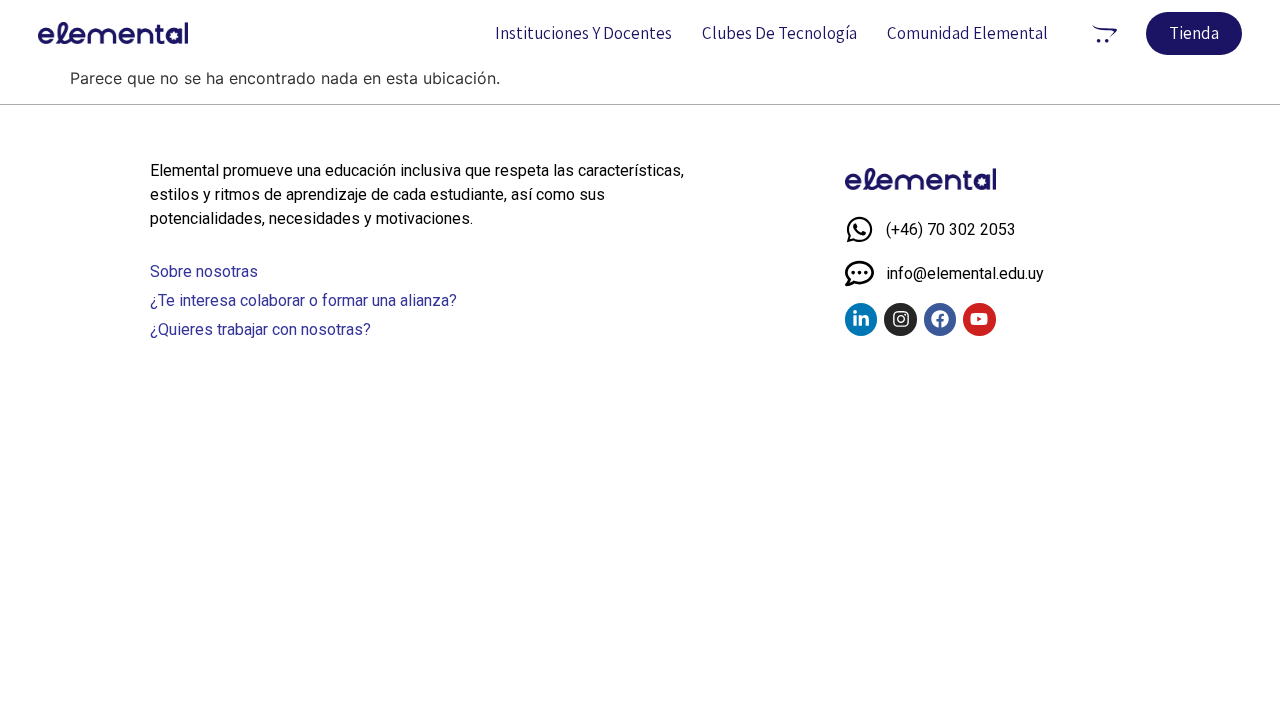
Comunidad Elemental (967, 33)
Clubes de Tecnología (779, 33)
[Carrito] (1104, 33)
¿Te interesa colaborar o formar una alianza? (303, 300)
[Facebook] (940, 319)
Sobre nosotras (204, 271)
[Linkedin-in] (861, 319)
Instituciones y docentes (583, 33)
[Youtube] (979, 319)
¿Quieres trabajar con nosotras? (260, 329)
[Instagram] (900, 319)
